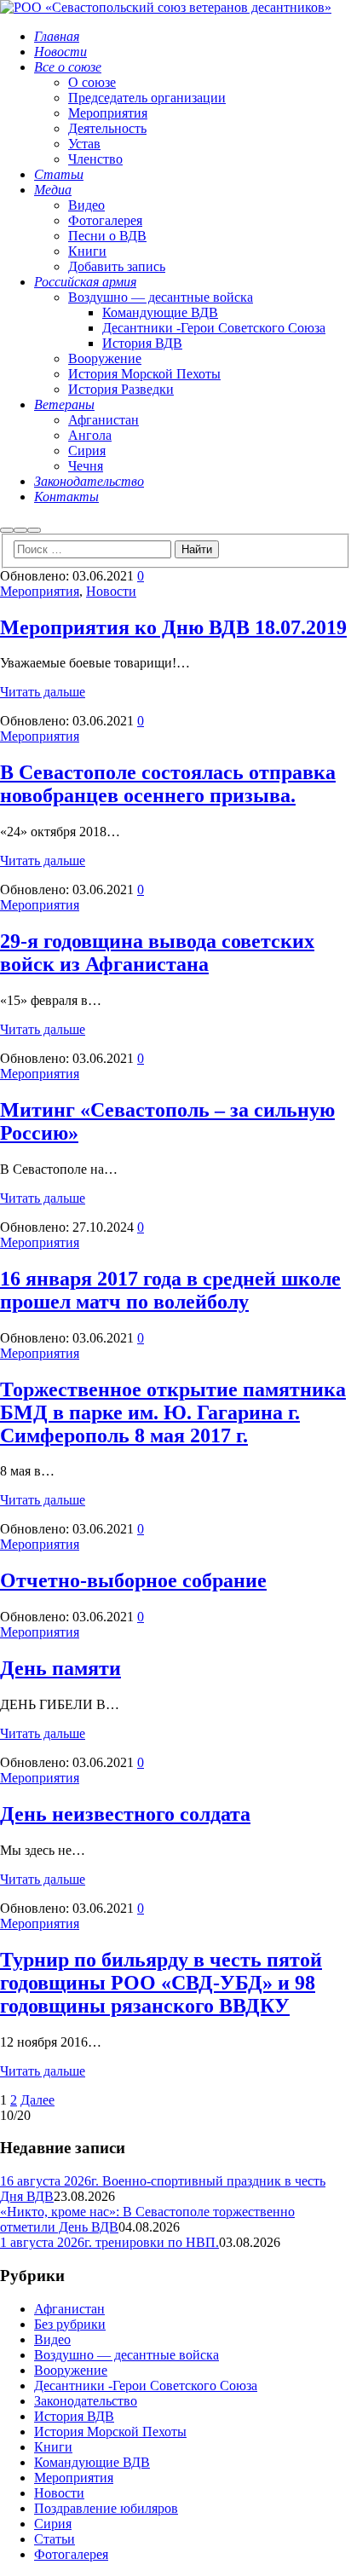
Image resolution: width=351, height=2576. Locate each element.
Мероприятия (40, 591)
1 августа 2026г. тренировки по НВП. (109, 2242)
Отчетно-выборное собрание (133, 1580)
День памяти (60, 1668)
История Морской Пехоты (110, 2432)
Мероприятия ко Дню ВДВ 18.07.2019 (173, 627)
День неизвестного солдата (125, 1814)
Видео (52, 2339)
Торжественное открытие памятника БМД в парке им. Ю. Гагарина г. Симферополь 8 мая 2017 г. (173, 1412)
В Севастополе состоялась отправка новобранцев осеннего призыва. (168, 784)
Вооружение (71, 2370)
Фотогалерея (71, 2554)
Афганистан (69, 2309)
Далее (37, 2100)
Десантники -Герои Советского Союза (146, 2385)
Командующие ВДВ (92, 2462)
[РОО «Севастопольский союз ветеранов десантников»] (166, 7)
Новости (111, 591)
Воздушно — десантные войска (127, 2355)
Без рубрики (70, 2324)
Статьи (55, 2539)
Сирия (53, 2524)
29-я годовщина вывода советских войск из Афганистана (157, 953)
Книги (53, 2447)
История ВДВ (74, 2416)
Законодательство (86, 2401)
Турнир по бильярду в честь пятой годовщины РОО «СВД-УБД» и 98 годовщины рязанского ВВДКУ (161, 1983)
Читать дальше (43, 692)
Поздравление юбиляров (106, 2508)
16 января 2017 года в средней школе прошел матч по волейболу (170, 1290)
